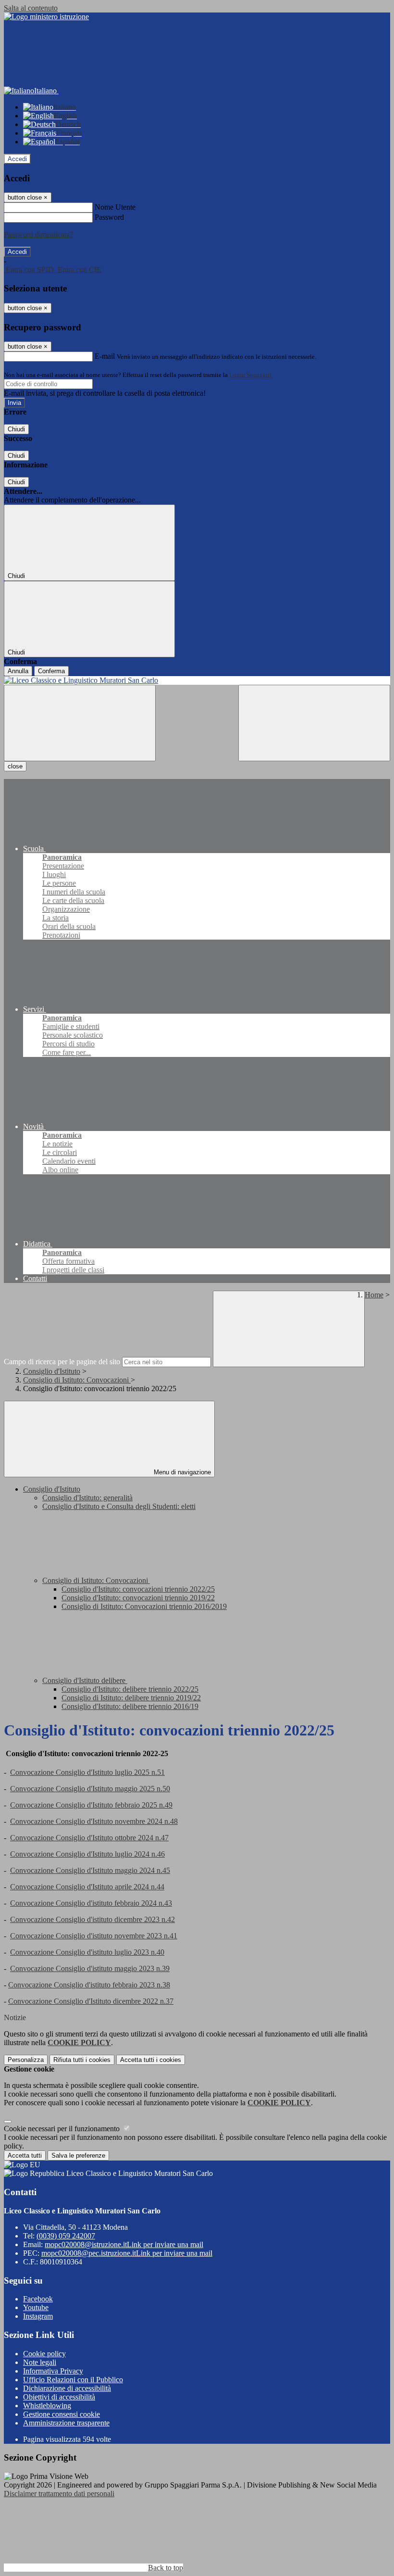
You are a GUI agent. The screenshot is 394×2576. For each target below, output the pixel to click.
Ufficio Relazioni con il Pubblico (73, 2380)
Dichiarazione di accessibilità (67, 2388)
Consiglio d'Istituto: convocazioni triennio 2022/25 (138, 1589)
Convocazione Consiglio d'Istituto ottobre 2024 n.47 (89, 1838)
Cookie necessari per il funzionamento (63, 2129)
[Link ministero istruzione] (46, 17)
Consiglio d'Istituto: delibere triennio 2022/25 (130, 1689)
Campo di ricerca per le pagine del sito (62, 1362)
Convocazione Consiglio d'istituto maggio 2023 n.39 (90, 1968)
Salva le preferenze (78, 2155)
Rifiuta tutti (82, 2060)
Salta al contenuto (31, 8)
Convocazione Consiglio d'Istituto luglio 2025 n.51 (87, 1772)
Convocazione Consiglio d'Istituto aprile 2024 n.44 (87, 1887)
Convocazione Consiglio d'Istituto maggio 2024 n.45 (90, 1870)
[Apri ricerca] (314, 723)
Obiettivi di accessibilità (59, 2397)
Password (109, 217)
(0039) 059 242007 (66, 2236)
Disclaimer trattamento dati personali (59, 2494)
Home (374, 1295)
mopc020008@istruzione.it (124, 2244)
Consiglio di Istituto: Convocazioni (77, 1380)
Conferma (51, 671)
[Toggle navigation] (80, 723)
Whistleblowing (47, 2406)
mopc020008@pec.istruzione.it (127, 2253)
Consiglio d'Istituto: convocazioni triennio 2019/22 (138, 1598)
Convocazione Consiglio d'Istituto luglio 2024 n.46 (87, 1854)
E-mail (105, 356)
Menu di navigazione (181, 1472)
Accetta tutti (151, 2060)
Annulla (18, 671)
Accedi (17, 159)
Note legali (40, 2362)
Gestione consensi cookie (62, 2414)
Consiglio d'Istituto (52, 1371)
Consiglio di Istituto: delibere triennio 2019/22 (131, 1698)
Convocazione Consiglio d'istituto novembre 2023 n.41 (94, 1936)
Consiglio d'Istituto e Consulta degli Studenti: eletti (119, 1506)
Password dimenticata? (38, 234)
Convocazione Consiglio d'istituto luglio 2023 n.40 (87, 1952)
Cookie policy (44, 2354)
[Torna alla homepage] (197, 680)
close (15, 766)
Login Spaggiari (250, 375)
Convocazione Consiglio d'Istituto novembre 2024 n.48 (94, 1821)
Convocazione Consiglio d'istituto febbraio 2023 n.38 (89, 1985)
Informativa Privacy (53, 2371)
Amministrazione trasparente (66, 2423)
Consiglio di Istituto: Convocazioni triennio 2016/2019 (144, 1606)
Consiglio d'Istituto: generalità (87, 1498)
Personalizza (26, 2060)
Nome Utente (115, 207)
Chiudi (16, 429)
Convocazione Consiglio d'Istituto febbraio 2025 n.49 (91, 1805)
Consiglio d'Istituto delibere (85, 1680)
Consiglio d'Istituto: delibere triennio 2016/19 (130, 1706)
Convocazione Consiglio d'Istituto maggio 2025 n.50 (90, 1789)
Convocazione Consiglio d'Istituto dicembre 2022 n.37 (91, 2001)
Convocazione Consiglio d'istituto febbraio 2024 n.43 (91, 1903)
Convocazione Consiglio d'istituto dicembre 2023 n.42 (92, 1919)
